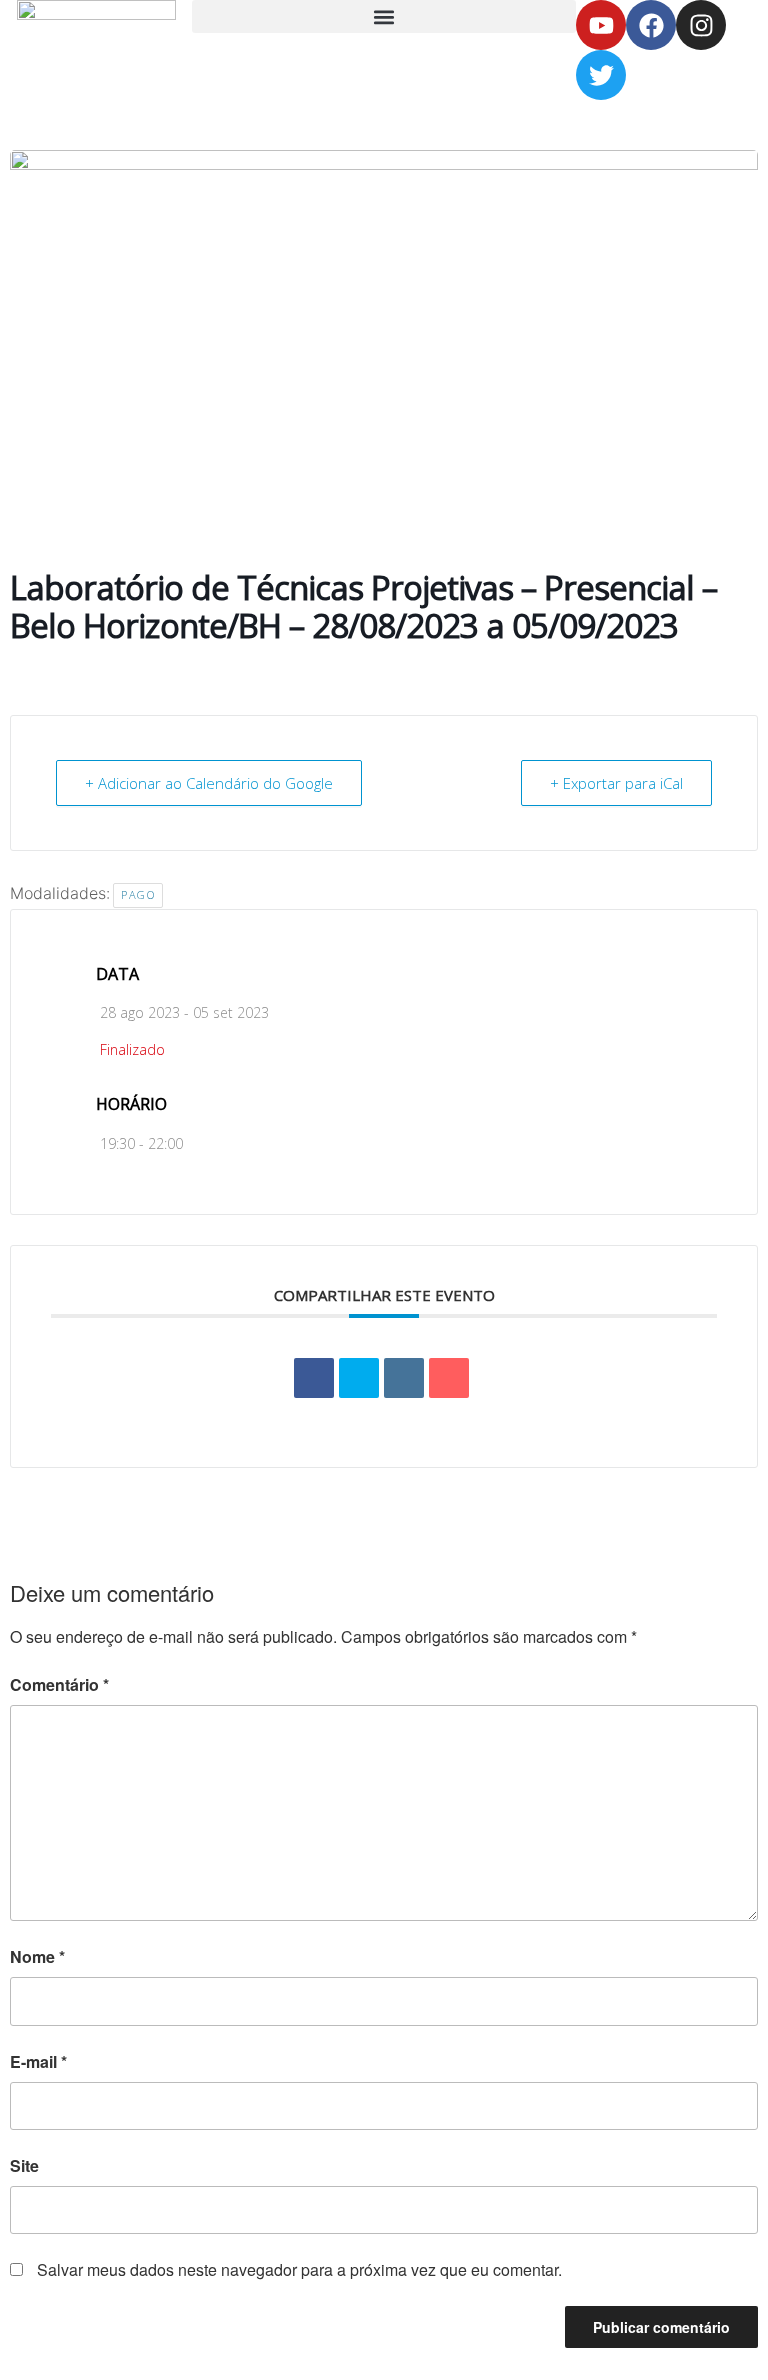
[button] (384, 16)
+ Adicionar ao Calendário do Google (209, 783)
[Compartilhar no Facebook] (314, 1378)
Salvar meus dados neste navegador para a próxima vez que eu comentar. (299, 2269)
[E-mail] (449, 1378)
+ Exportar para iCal (616, 783)
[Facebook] (651, 25)
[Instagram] (701, 25)
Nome (37, 1956)
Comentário (59, 1684)
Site (24, 2165)
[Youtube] (601, 25)
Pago (138, 894)
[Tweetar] (359, 1378)
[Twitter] (601, 75)
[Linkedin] (404, 1378)
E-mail (38, 2061)
